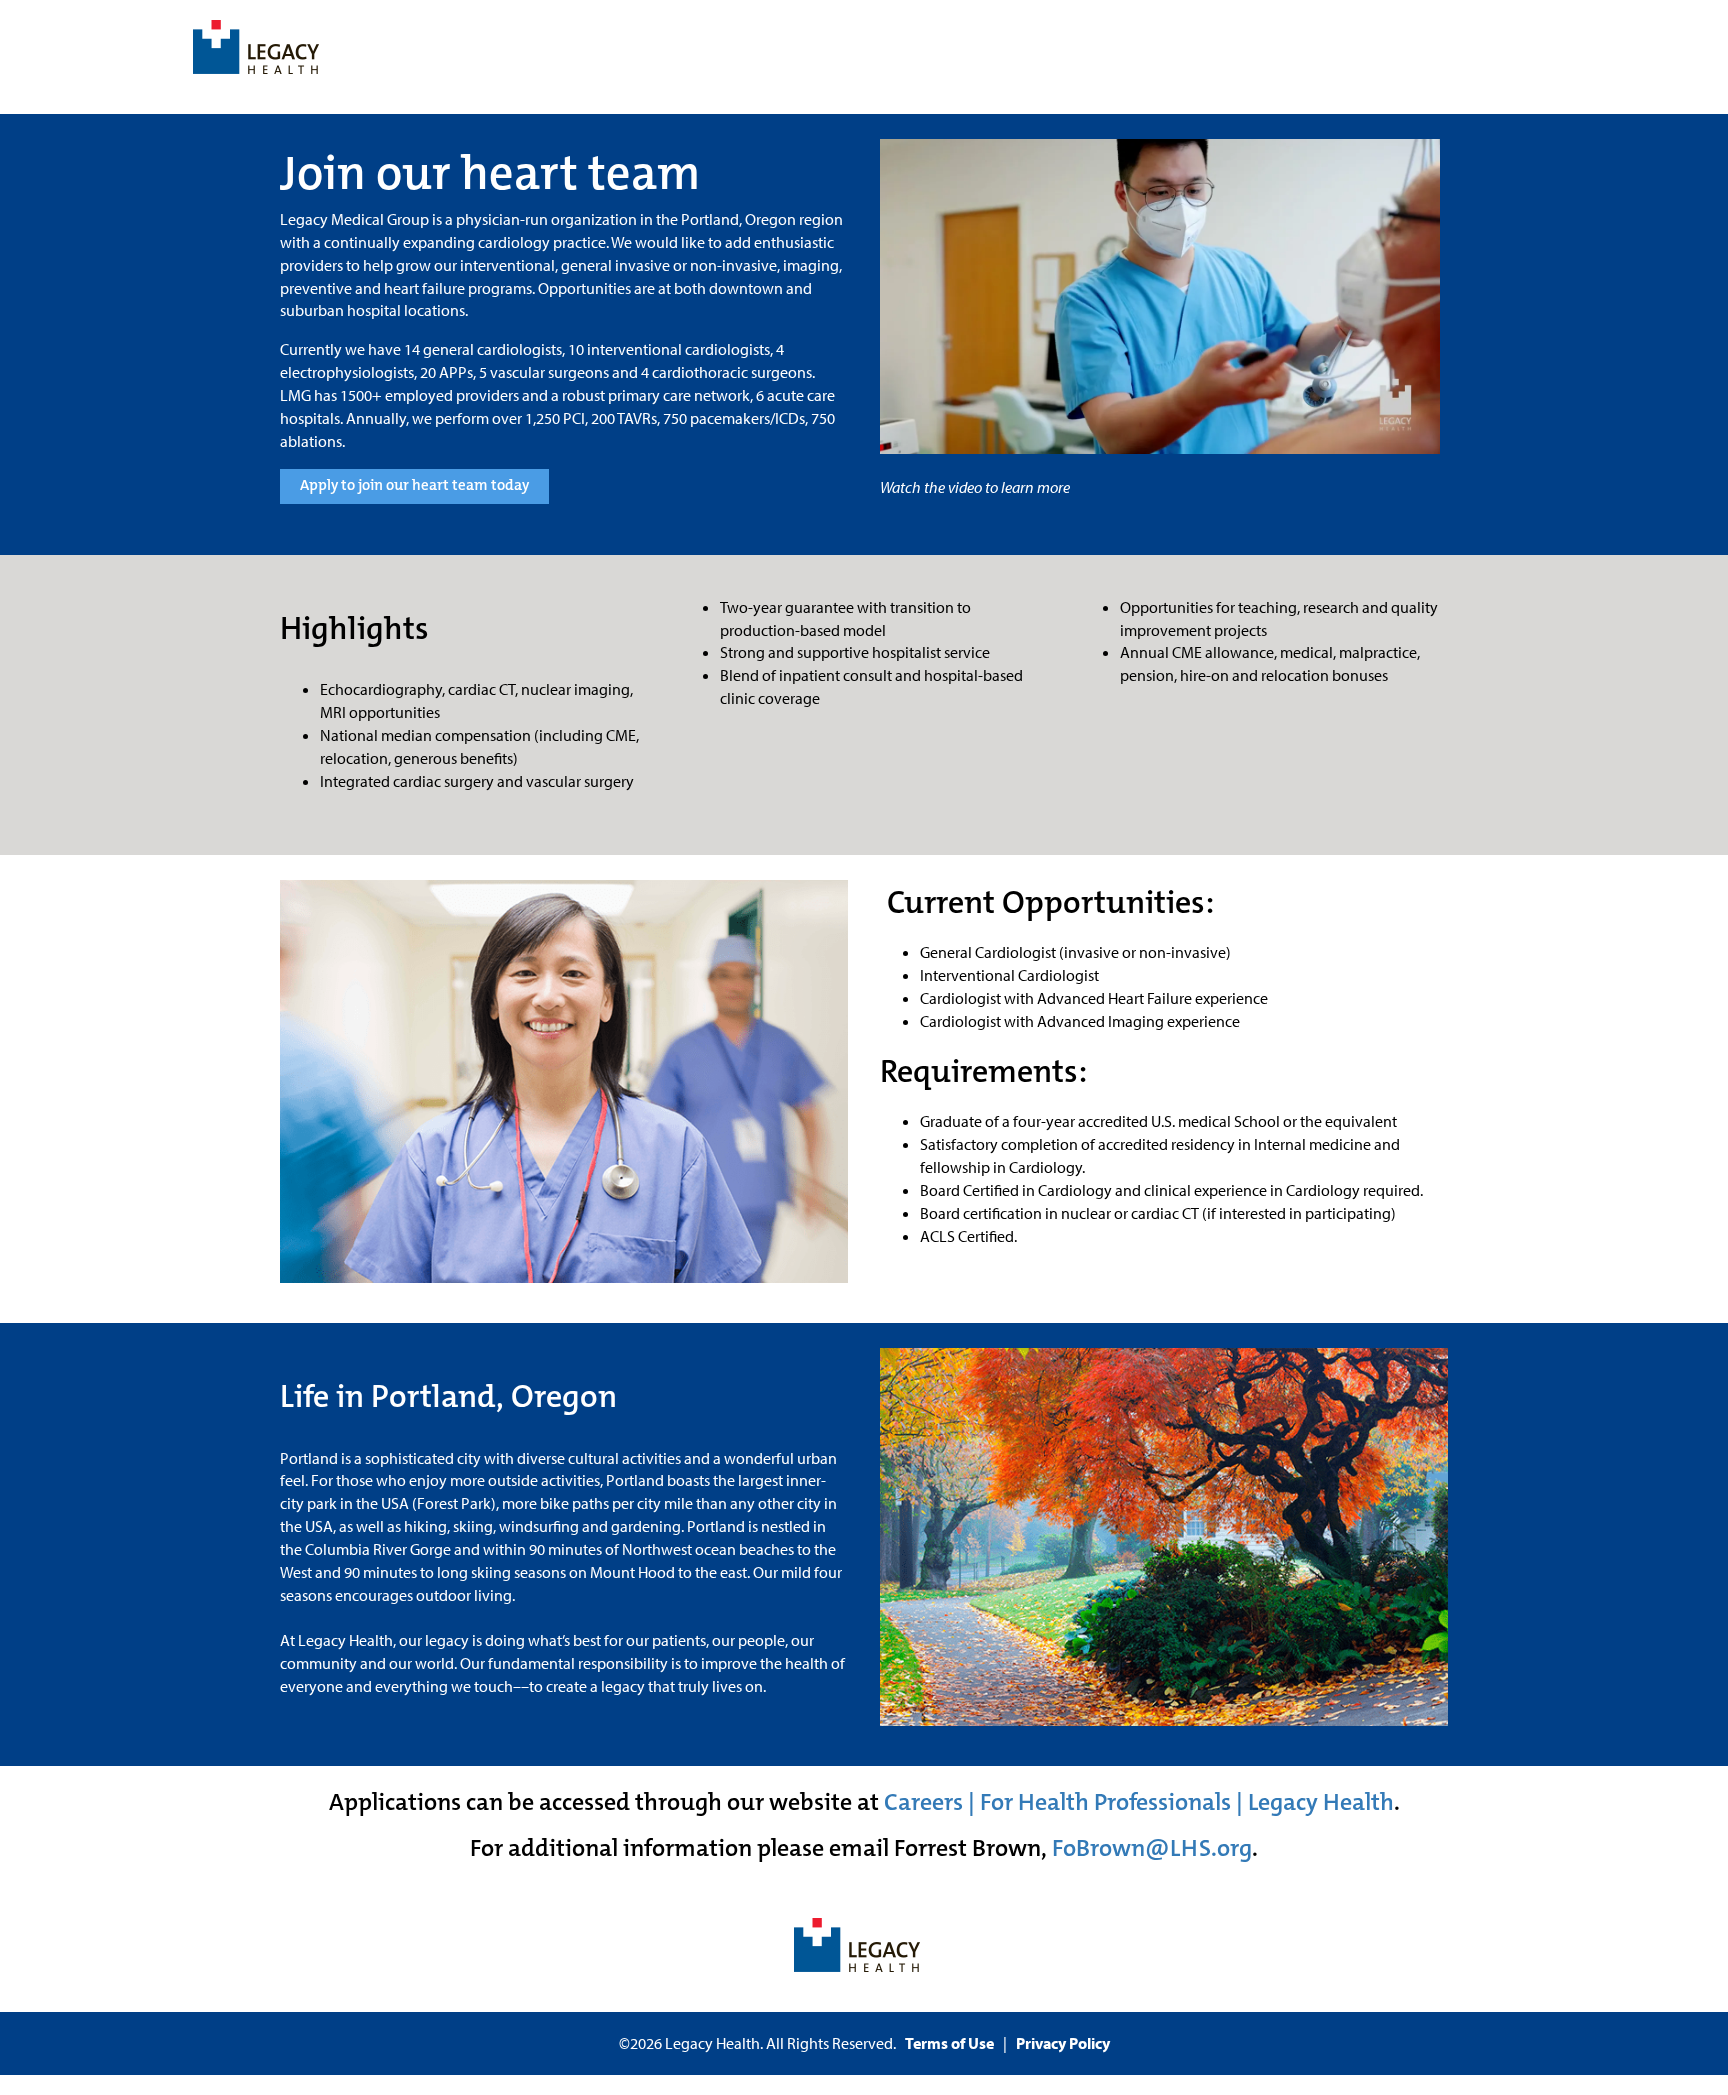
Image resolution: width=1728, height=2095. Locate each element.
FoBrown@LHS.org (1152, 1848)
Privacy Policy (1063, 2043)
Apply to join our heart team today (414, 485)
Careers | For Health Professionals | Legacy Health (1139, 1802)
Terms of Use (949, 2043)
